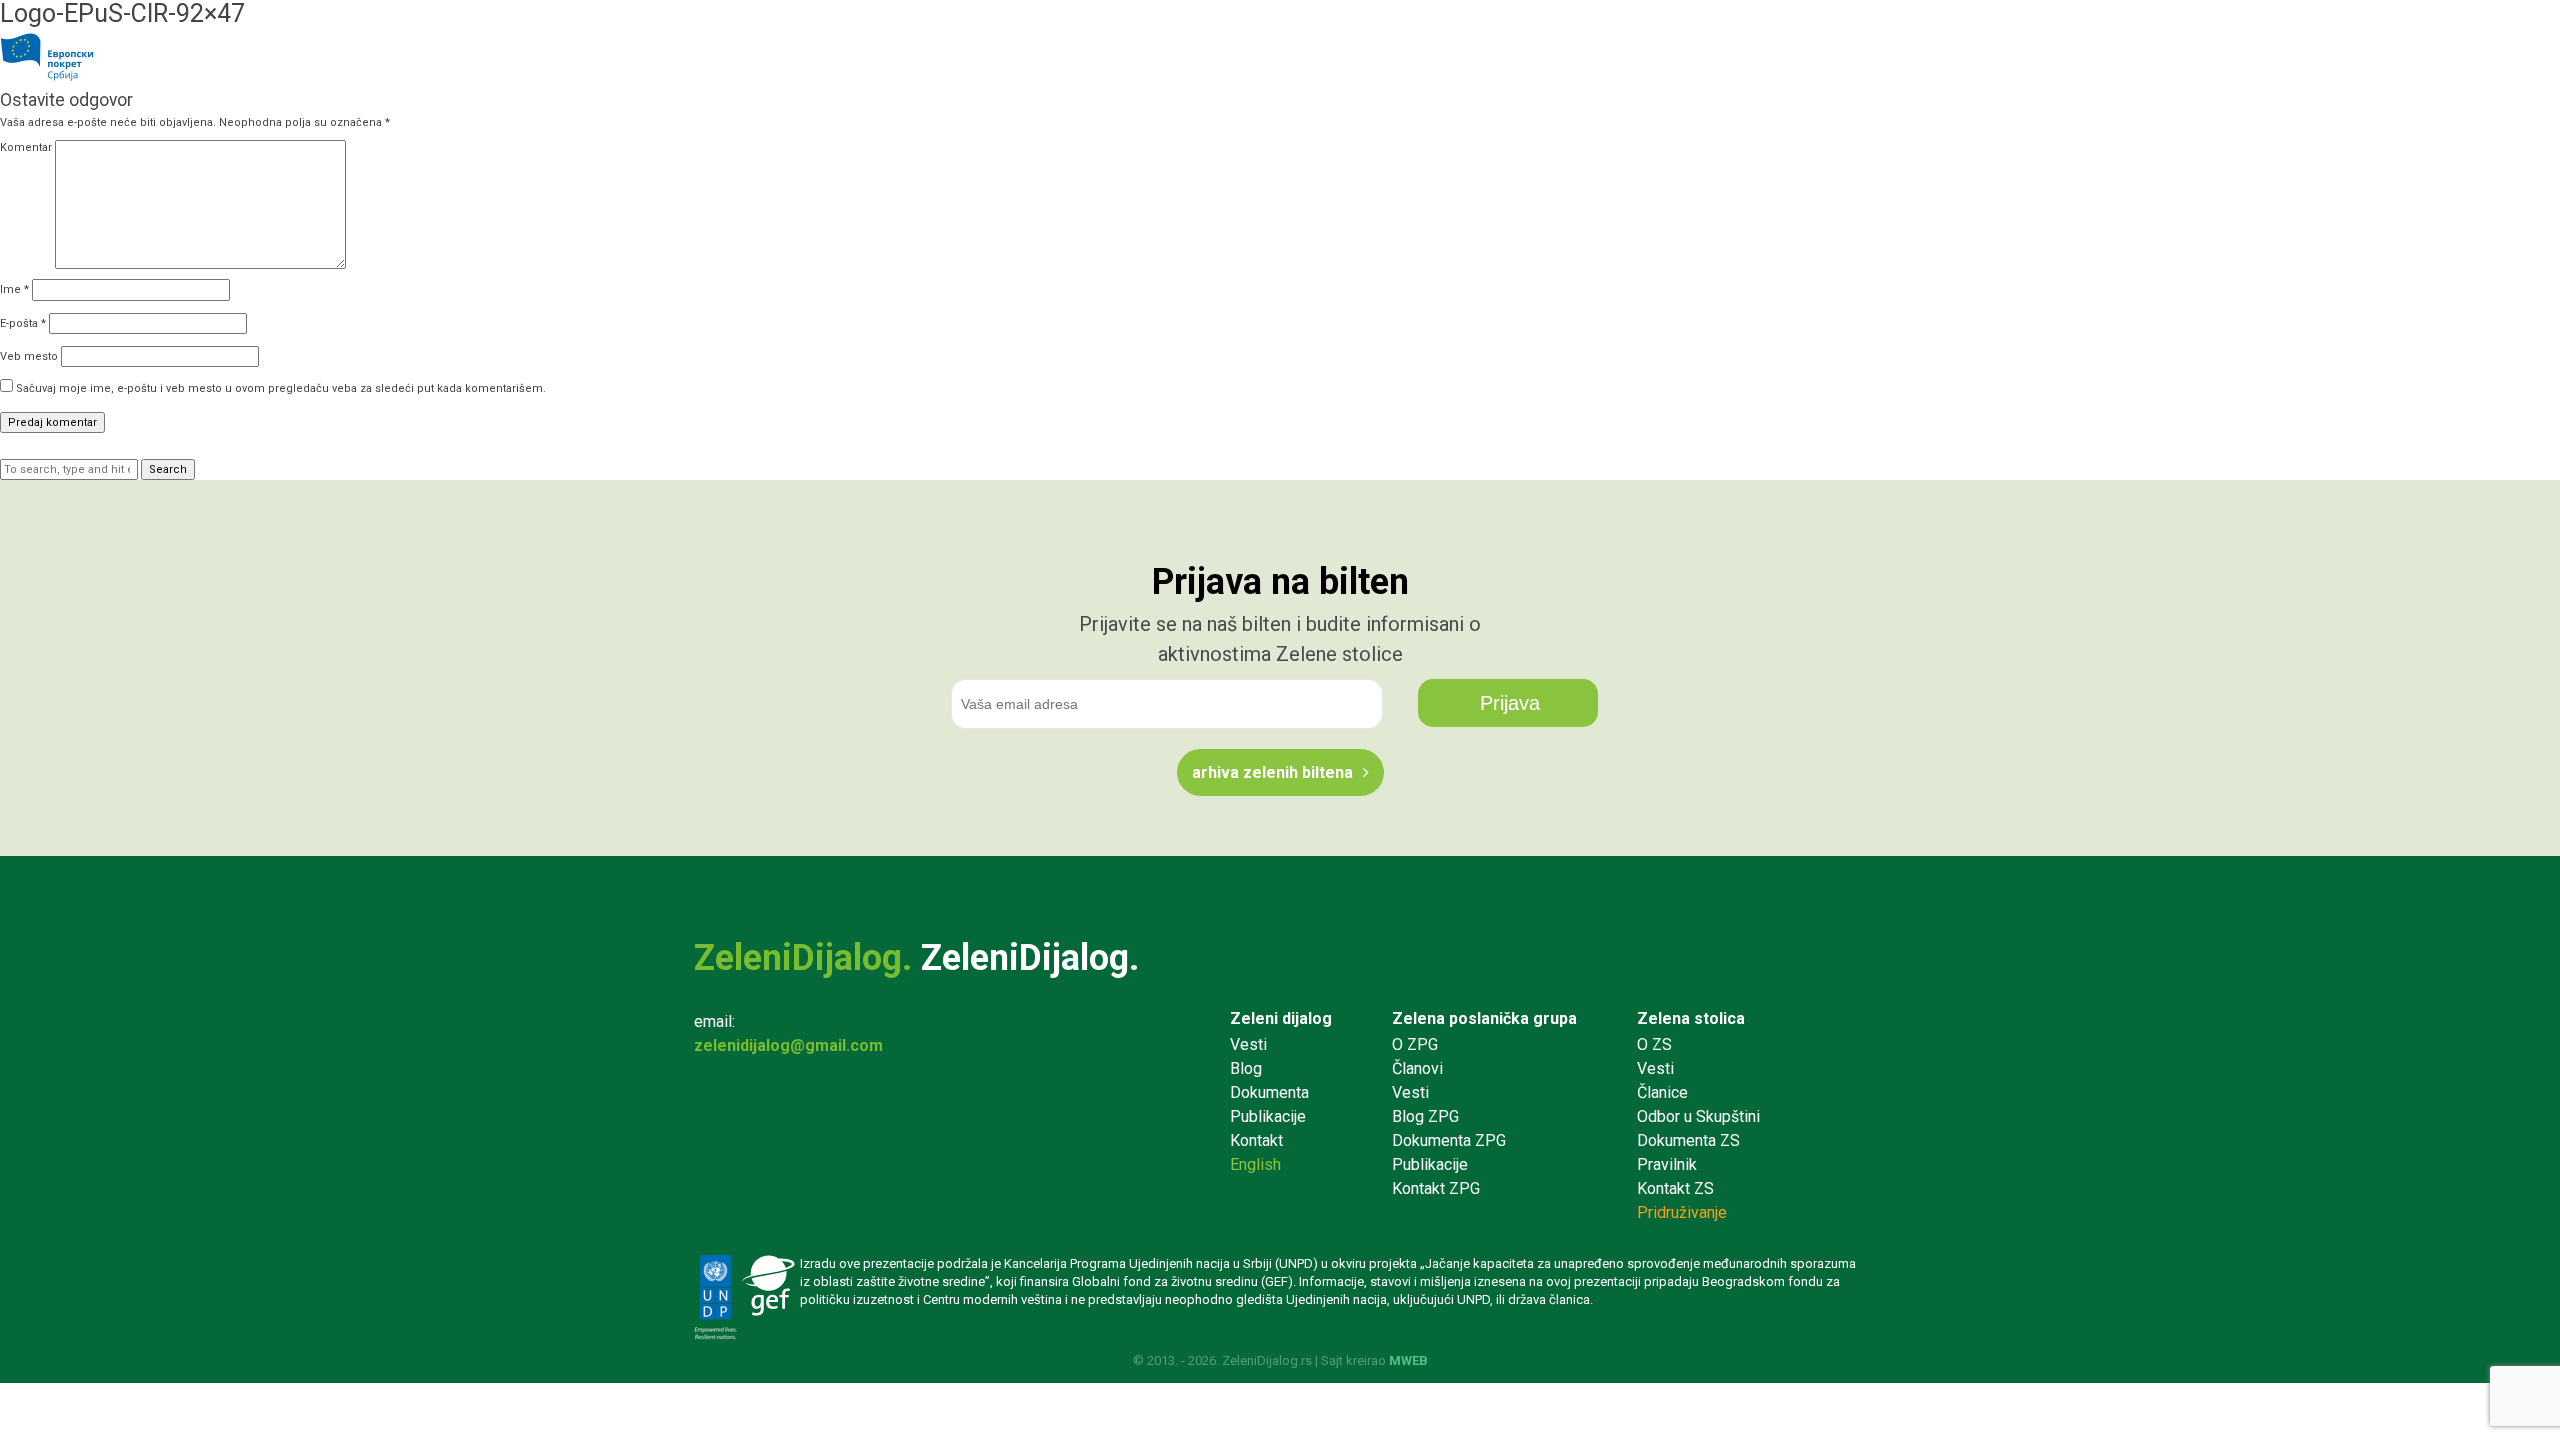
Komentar (26, 147)
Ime (14, 289)
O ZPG (1415, 1044)
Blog (1246, 1068)
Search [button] (168, 469)
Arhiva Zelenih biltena (1272, 772)
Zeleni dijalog (1281, 1018)
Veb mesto (29, 356)
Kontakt (1256, 1140)
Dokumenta (1269, 1092)
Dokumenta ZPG (1449, 1140)
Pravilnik (1667, 1164)
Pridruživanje (1682, 1212)
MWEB (1408, 1360)
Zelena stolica (1691, 1018)
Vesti (1248, 1044)
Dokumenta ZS (1688, 1140)
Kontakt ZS (1675, 1188)
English (1255, 1164)
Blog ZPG (1425, 1116)
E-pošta (23, 323)
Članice (1662, 1092)
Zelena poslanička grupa (1484, 1018)
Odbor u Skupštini (1698, 1116)
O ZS (1654, 1044)
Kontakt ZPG (1436, 1188)
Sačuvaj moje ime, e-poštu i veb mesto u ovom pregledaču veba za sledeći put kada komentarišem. (281, 388)
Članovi (1417, 1068)
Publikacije (1268, 1116)
